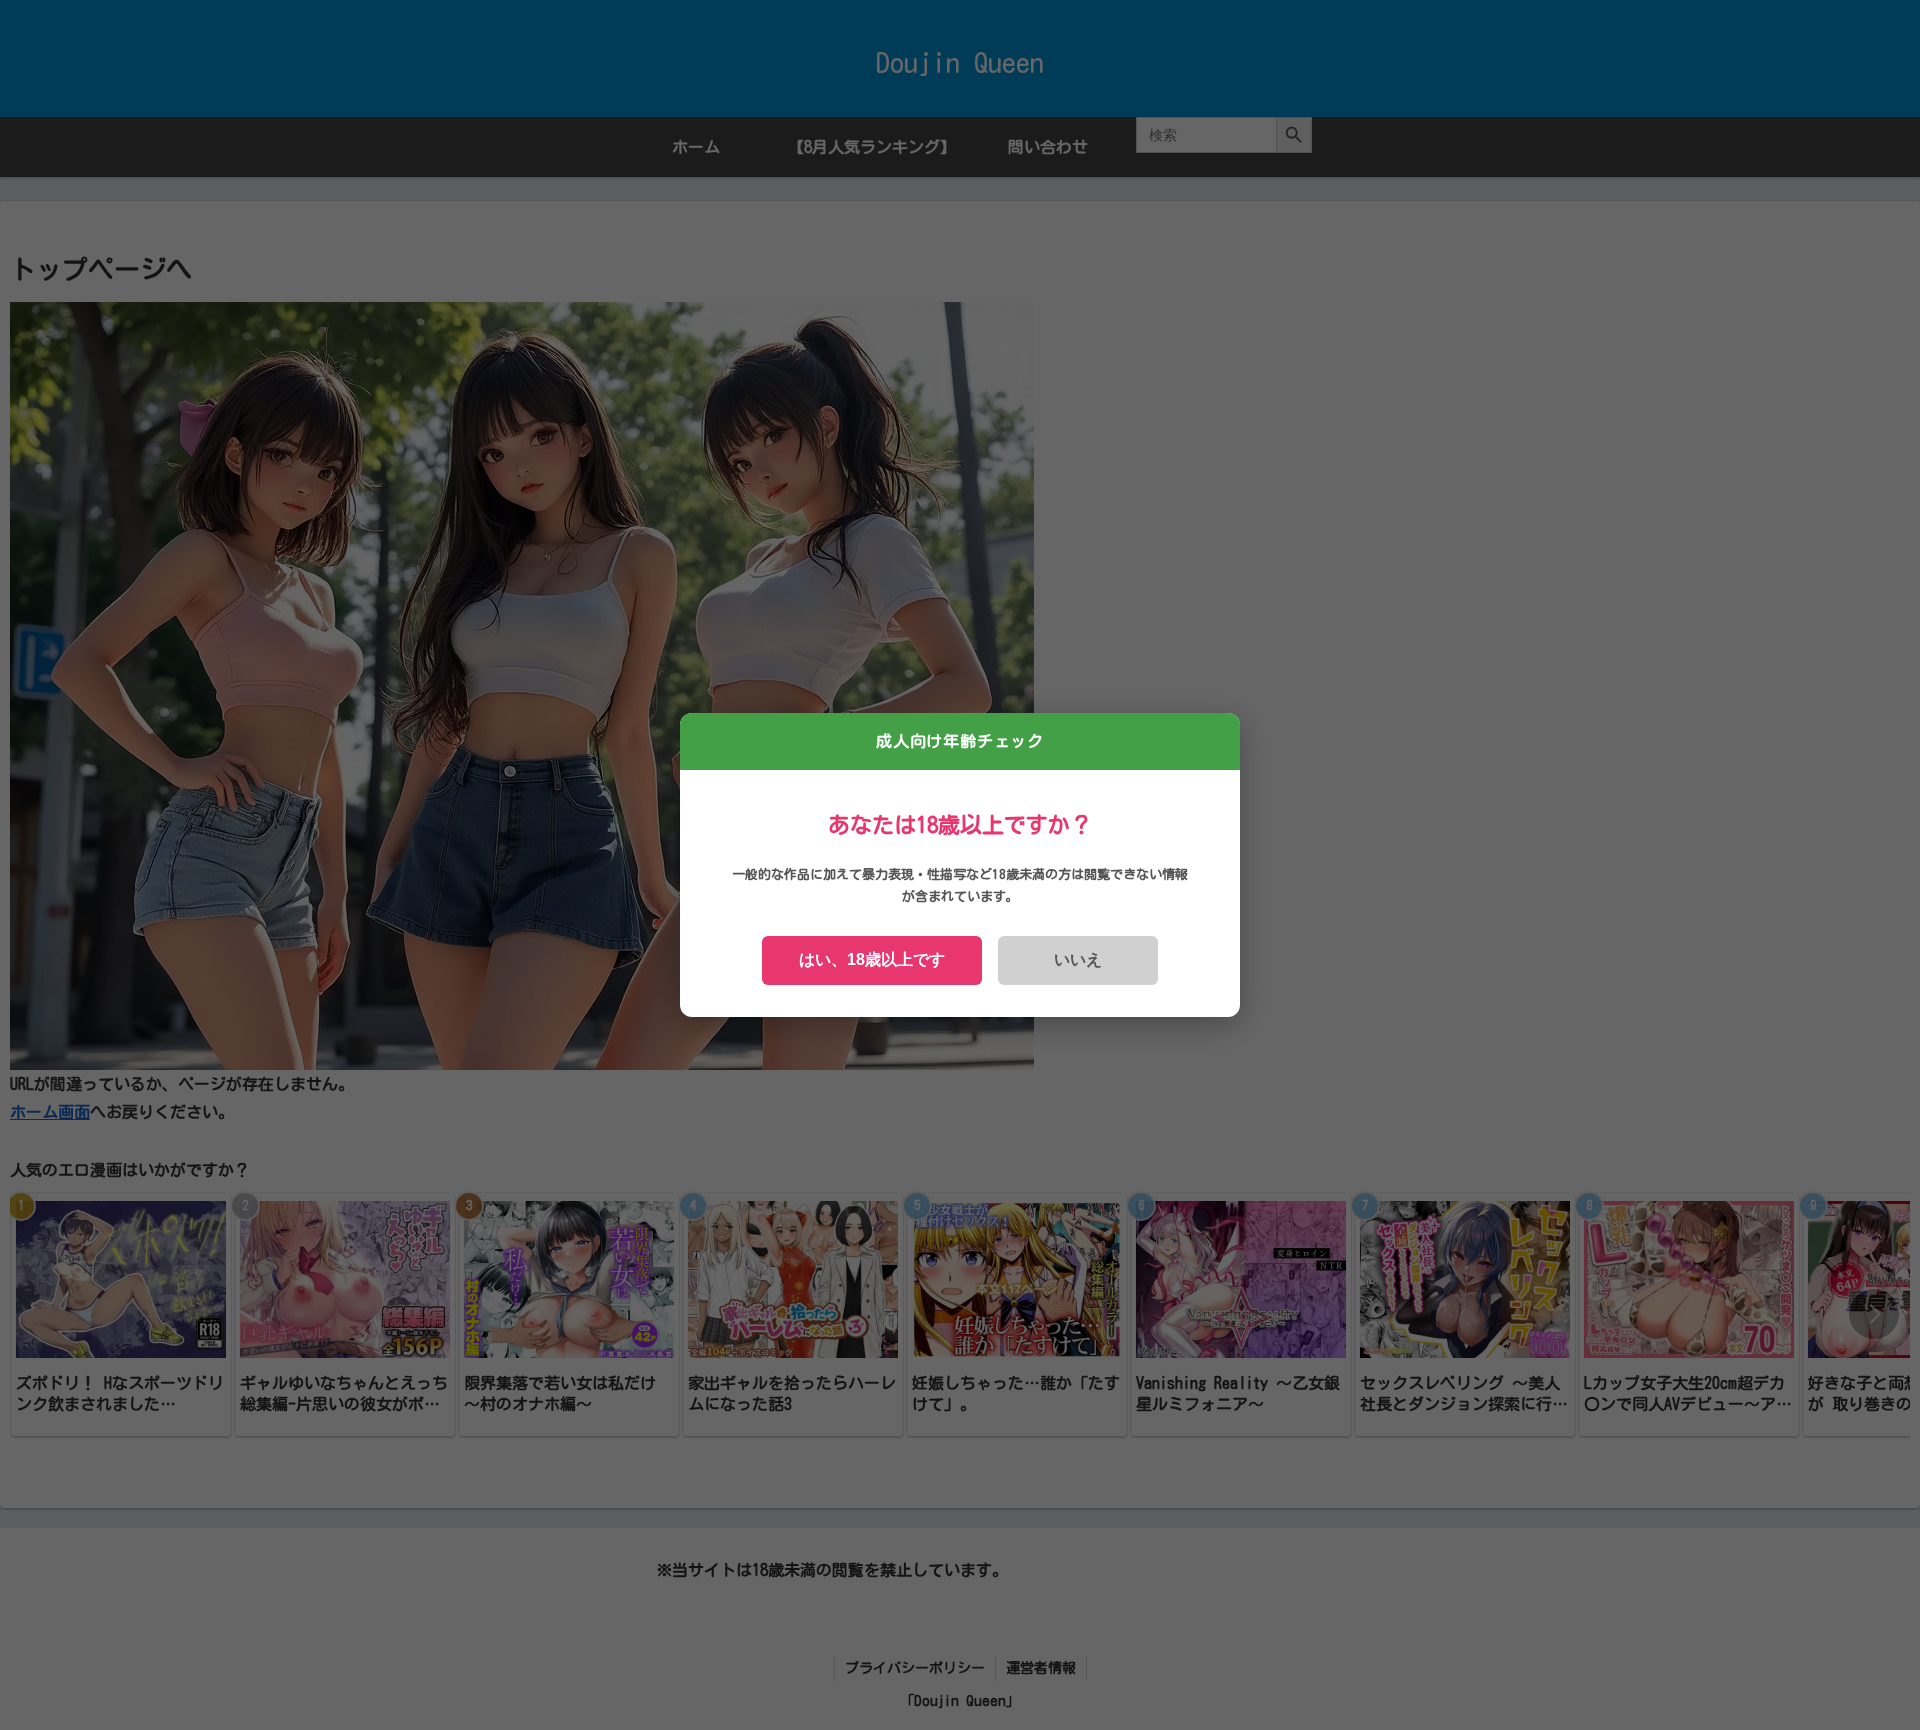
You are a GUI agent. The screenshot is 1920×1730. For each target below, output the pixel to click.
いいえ (1078, 959)
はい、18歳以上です (872, 959)
